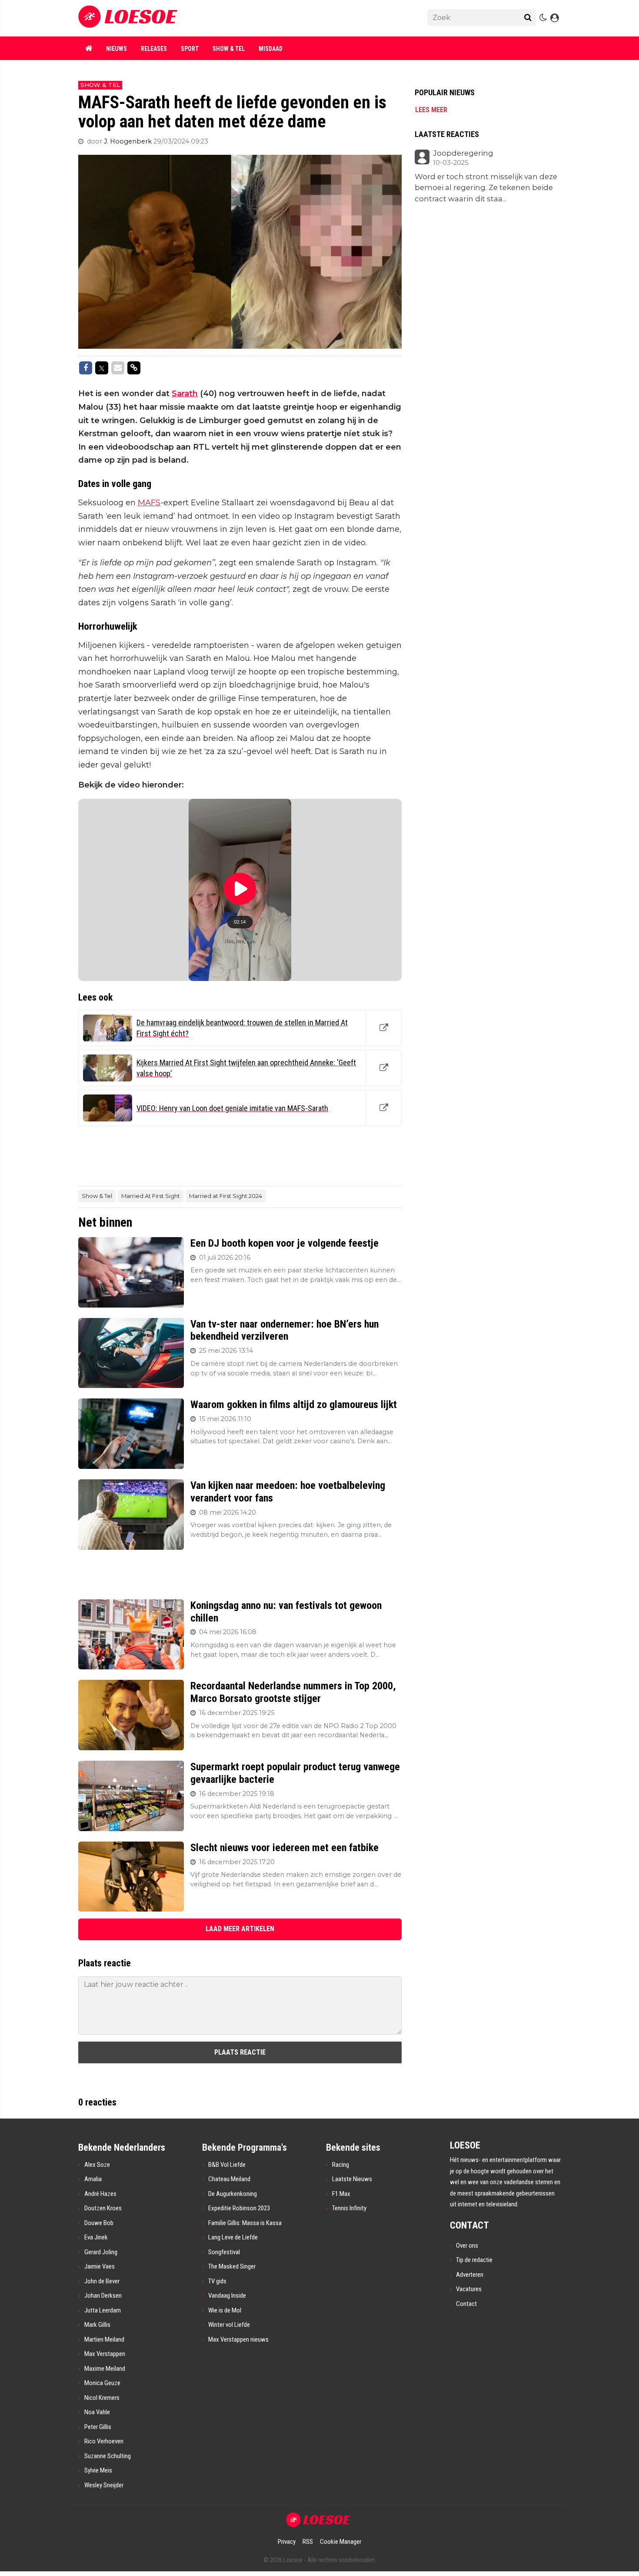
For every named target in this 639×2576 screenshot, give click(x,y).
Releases (154, 49)
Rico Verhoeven (104, 2441)
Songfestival (224, 2252)
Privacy (287, 2542)
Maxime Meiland (105, 2369)
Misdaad (271, 49)
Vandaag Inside (227, 2296)
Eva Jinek (96, 2237)
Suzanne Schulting (108, 2456)
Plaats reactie (240, 2052)
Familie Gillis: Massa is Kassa (245, 2223)
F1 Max (341, 2194)
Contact (466, 2304)
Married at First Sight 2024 (226, 1196)
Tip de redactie (474, 2260)
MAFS (149, 503)
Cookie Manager (341, 2542)
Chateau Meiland (229, 2179)
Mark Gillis (97, 2325)
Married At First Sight (151, 1196)
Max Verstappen (105, 2354)
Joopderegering (463, 153)
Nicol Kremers (102, 2398)
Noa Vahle (97, 2412)
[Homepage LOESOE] (228, 18)
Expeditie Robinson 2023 (239, 2208)
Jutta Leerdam (103, 2310)
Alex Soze (97, 2165)
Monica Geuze (102, 2383)
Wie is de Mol (225, 2310)
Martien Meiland (104, 2339)
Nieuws (116, 49)
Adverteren (470, 2275)
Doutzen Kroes (103, 2208)
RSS (308, 2542)
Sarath (185, 394)
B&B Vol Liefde (227, 2165)
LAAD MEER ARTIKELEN (240, 1929)
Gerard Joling (101, 2252)
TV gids (217, 2281)
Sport (190, 49)
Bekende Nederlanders (122, 2147)
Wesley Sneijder (104, 2485)
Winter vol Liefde (229, 2325)
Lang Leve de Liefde (233, 2237)
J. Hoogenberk (129, 141)
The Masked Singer (232, 2266)
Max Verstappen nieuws (238, 2339)
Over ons (467, 2246)
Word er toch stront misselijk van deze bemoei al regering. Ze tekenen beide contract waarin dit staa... (486, 188)
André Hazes (100, 2194)
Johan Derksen (103, 2296)
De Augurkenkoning (233, 2194)
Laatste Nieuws (352, 2179)
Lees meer (431, 110)
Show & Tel (229, 49)
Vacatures (469, 2289)
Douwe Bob (99, 2223)
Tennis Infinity (349, 2208)
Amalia (93, 2179)
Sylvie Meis (98, 2470)
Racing (341, 2165)
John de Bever (102, 2281)
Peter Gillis (98, 2427)
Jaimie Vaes (100, 2266)
